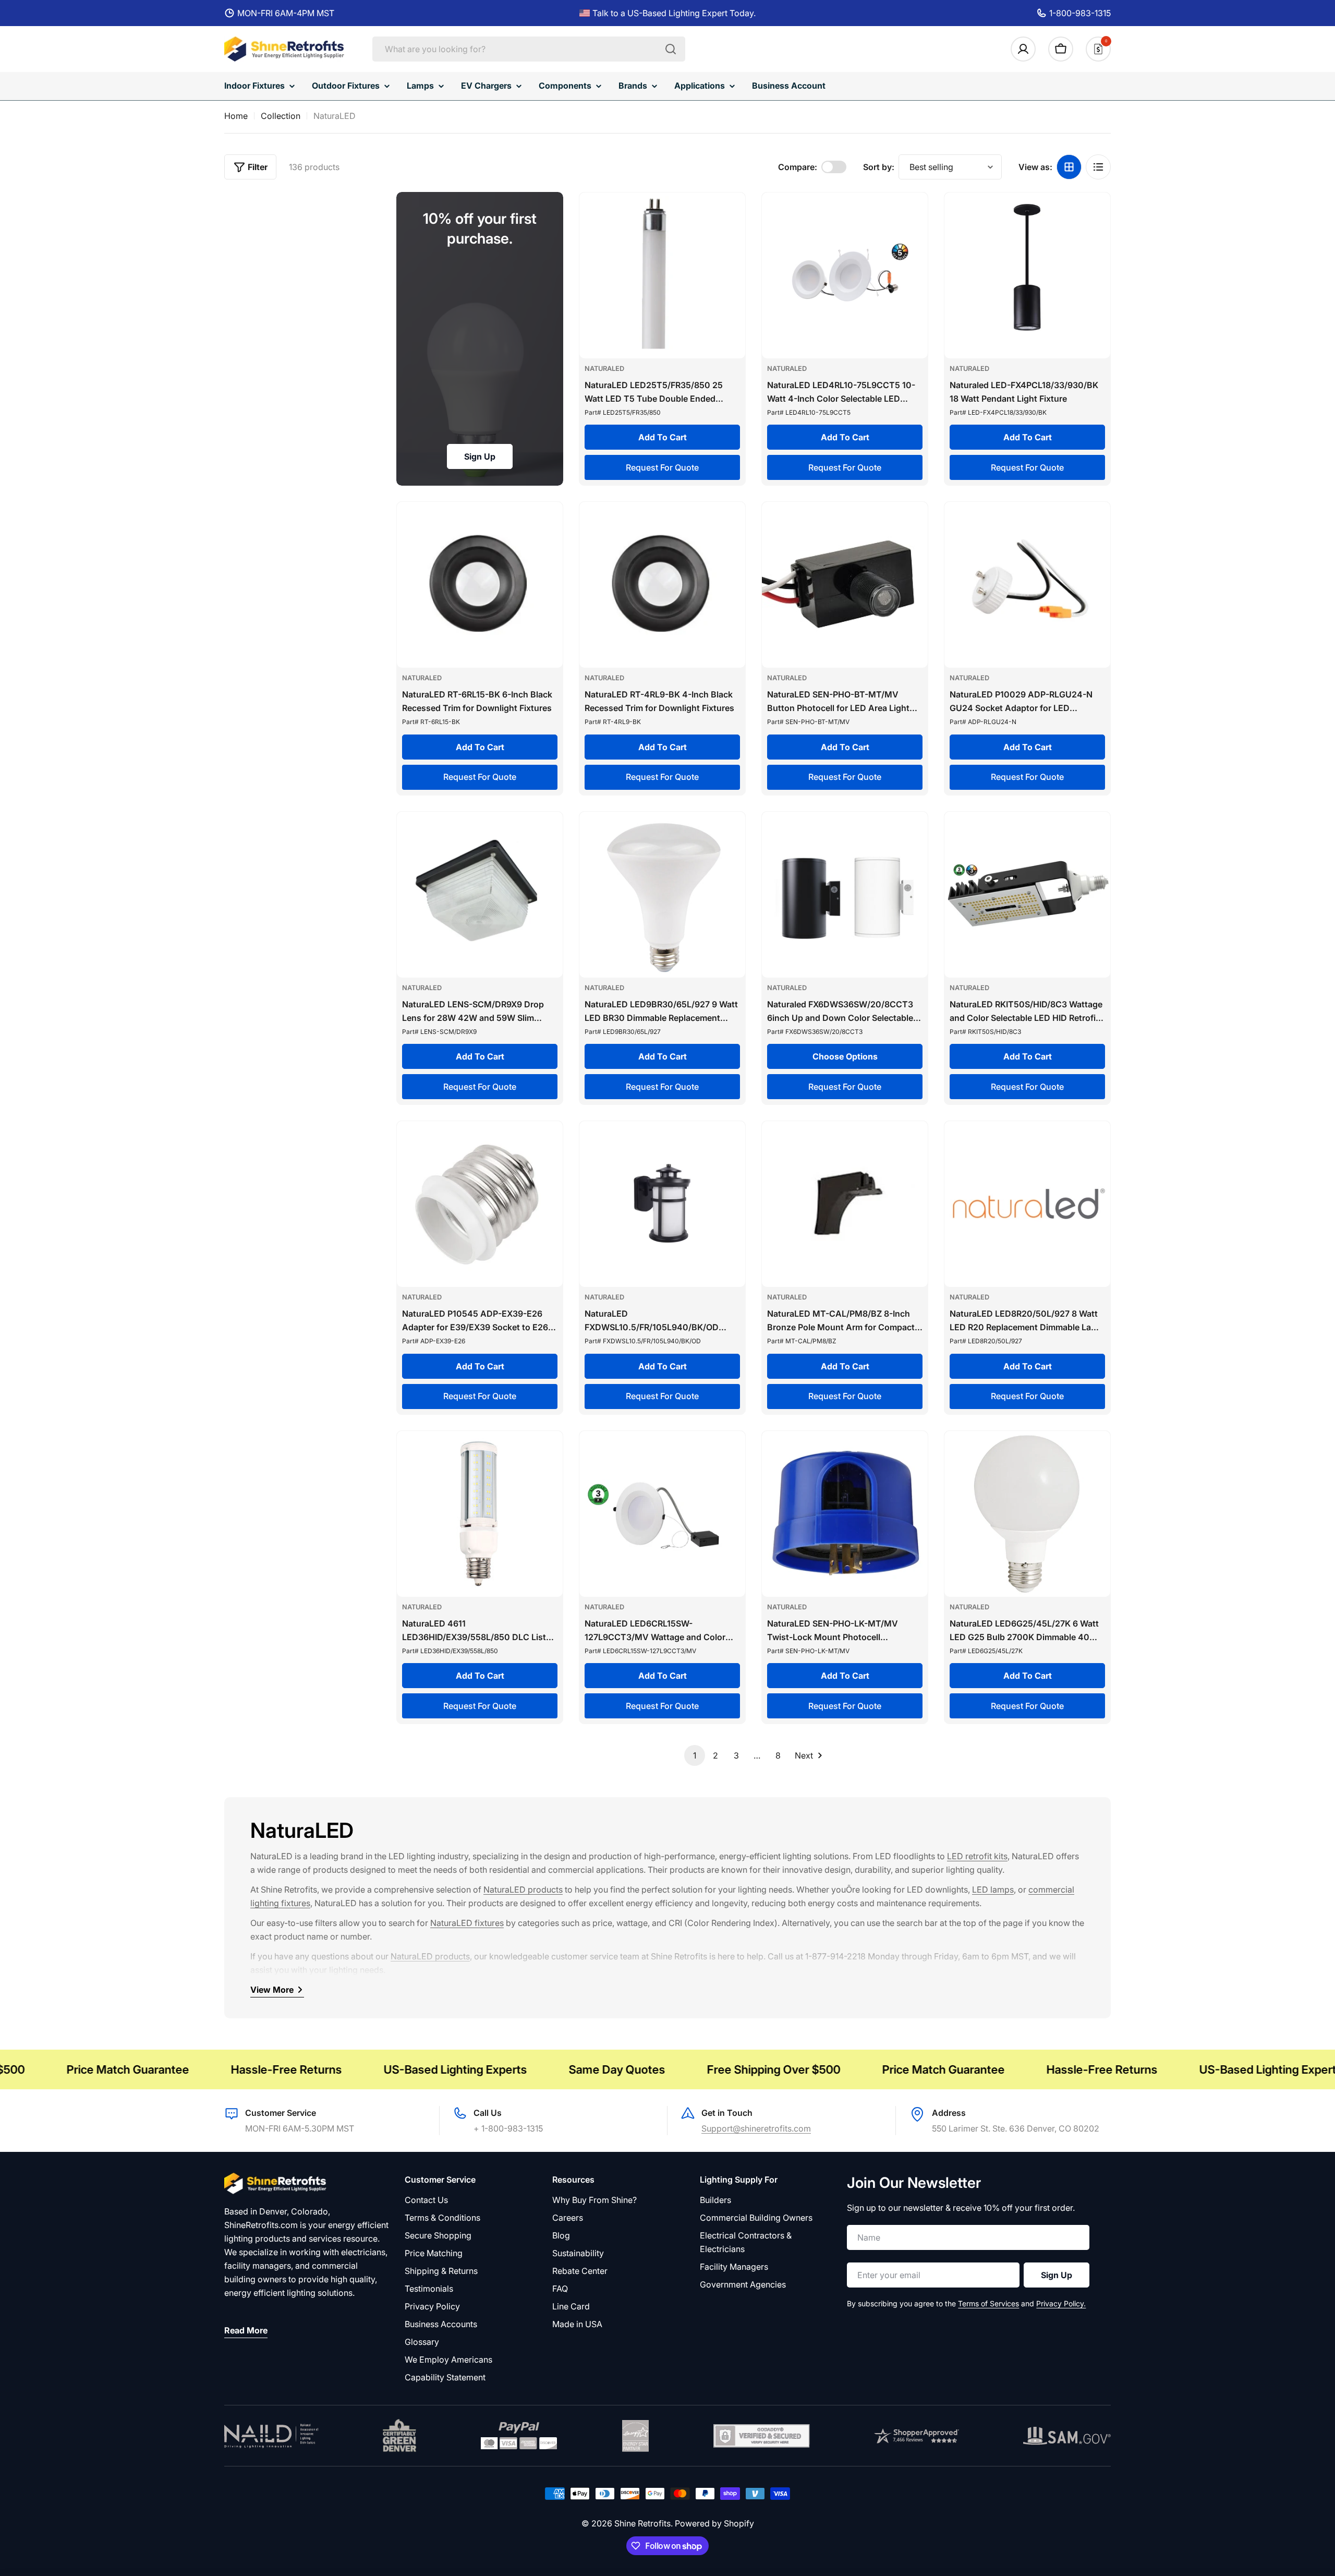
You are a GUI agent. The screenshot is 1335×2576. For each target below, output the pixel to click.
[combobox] (529, 49)
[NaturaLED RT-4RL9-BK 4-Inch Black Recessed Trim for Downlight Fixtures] (662, 585)
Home (236, 116)
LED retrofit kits (977, 1856)
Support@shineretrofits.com (756, 2128)
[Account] (1023, 49)
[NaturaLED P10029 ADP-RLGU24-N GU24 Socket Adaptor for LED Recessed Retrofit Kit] (1027, 585)
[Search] (671, 49)
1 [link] (695, 1755)
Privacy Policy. (1061, 2303)
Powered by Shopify (714, 2523)
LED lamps (993, 1889)
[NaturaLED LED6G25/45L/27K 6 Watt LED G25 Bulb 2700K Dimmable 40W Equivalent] (1027, 1514)
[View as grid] (1069, 167)
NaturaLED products (523, 1889)
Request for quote (662, 467)
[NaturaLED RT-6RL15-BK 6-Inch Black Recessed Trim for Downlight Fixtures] (480, 585)
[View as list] (1098, 167)
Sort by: (879, 167)
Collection (281, 116)
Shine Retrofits (642, 2523)
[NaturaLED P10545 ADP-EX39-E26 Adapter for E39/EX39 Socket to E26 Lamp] (480, 1204)
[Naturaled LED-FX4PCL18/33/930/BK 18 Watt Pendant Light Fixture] (1027, 275)
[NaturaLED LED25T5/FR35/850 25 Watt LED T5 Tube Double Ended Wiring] (662, 275)
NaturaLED (604, 369)
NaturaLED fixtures (467, 1923)
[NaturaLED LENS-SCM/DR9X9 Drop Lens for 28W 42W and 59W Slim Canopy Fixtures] (480, 895)
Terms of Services (988, 2303)
